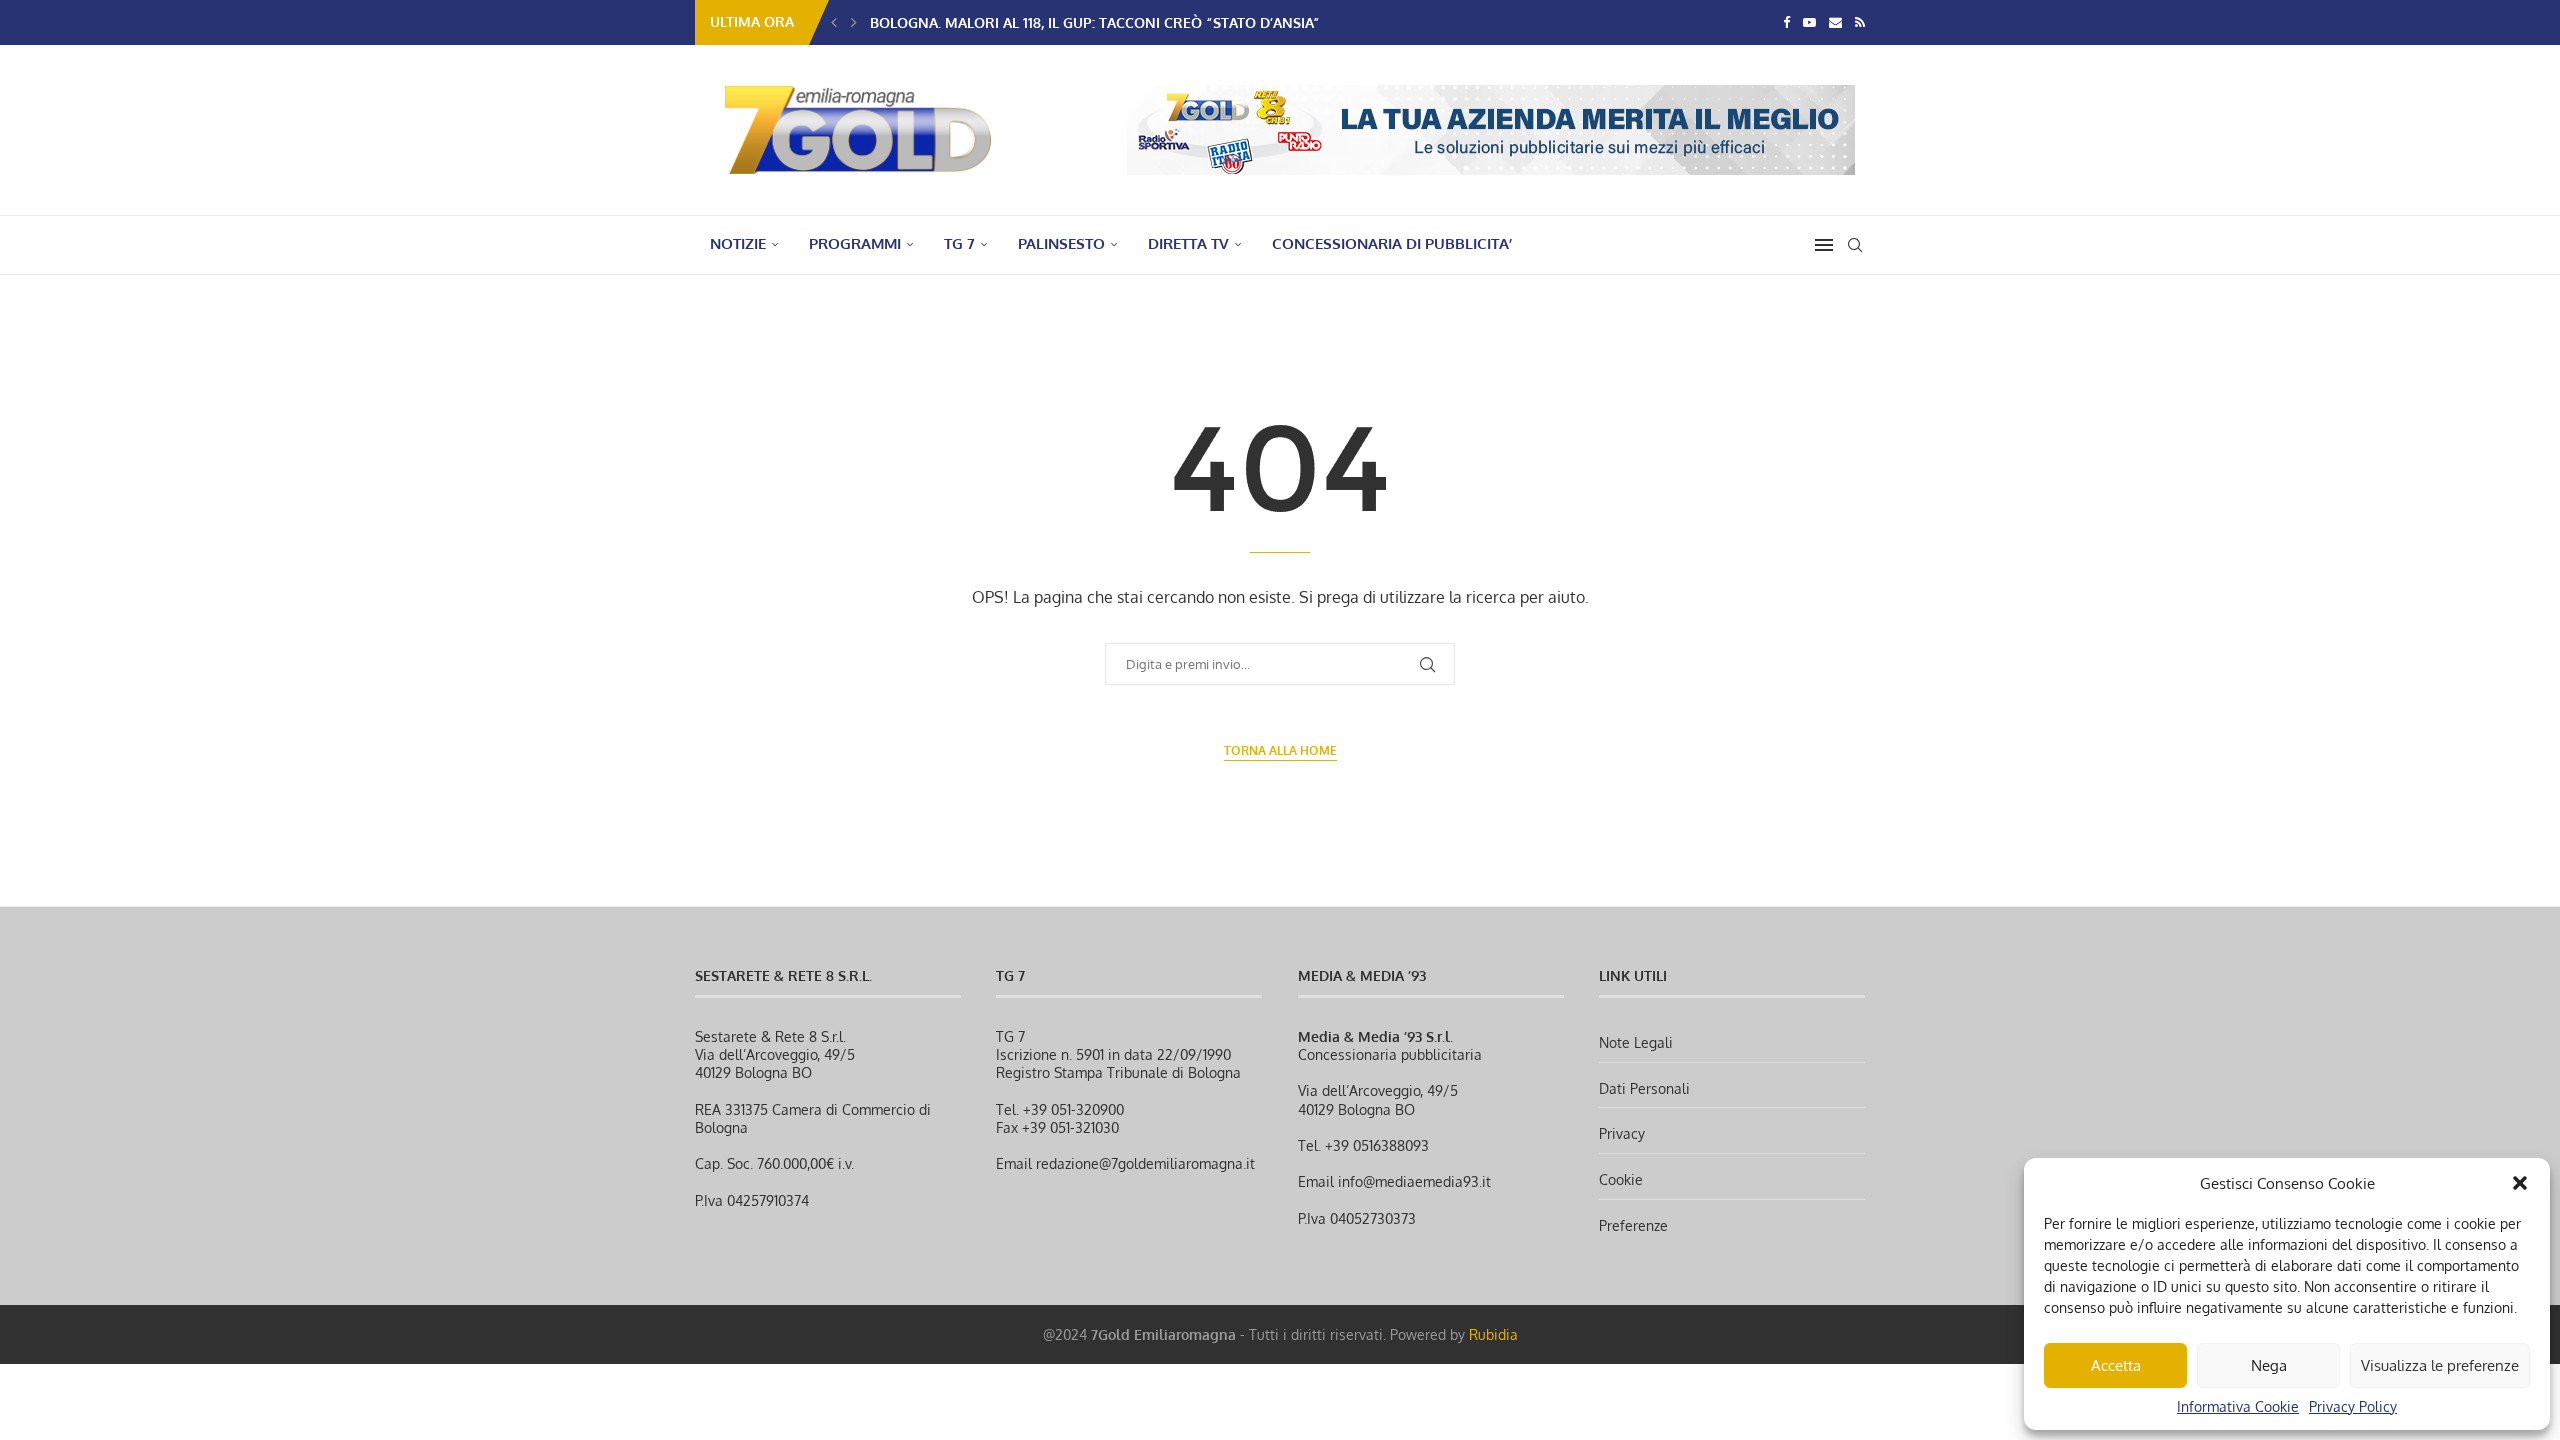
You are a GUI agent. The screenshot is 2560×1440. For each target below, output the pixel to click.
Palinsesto (1061, 243)
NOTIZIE (738, 243)
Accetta (2116, 1365)
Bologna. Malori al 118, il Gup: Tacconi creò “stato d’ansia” (1095, 22)
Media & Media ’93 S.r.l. (1375, 1036)
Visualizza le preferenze (2440, 1365)
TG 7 (959, 243)
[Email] (1835, 22)
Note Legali (1636, 1042)
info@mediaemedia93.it (1414, 1181)
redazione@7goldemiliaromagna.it (1145, 1163)
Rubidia (1493, 1334)
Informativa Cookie (2238, 1406)
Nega (2269, 1365)
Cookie (1621, 1179)
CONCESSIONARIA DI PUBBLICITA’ (1392, 243)
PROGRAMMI (855, 243)
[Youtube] (1809, 22)
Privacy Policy (2353, 1406)
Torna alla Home (1280, 750)
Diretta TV (1188, 243)
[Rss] (1860, 22)
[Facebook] (1786, 22)
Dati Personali (1644, 1088)
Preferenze (1633, 1225)
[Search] (1855, 245)
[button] (2520, 1183)
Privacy (1622, 1133)
